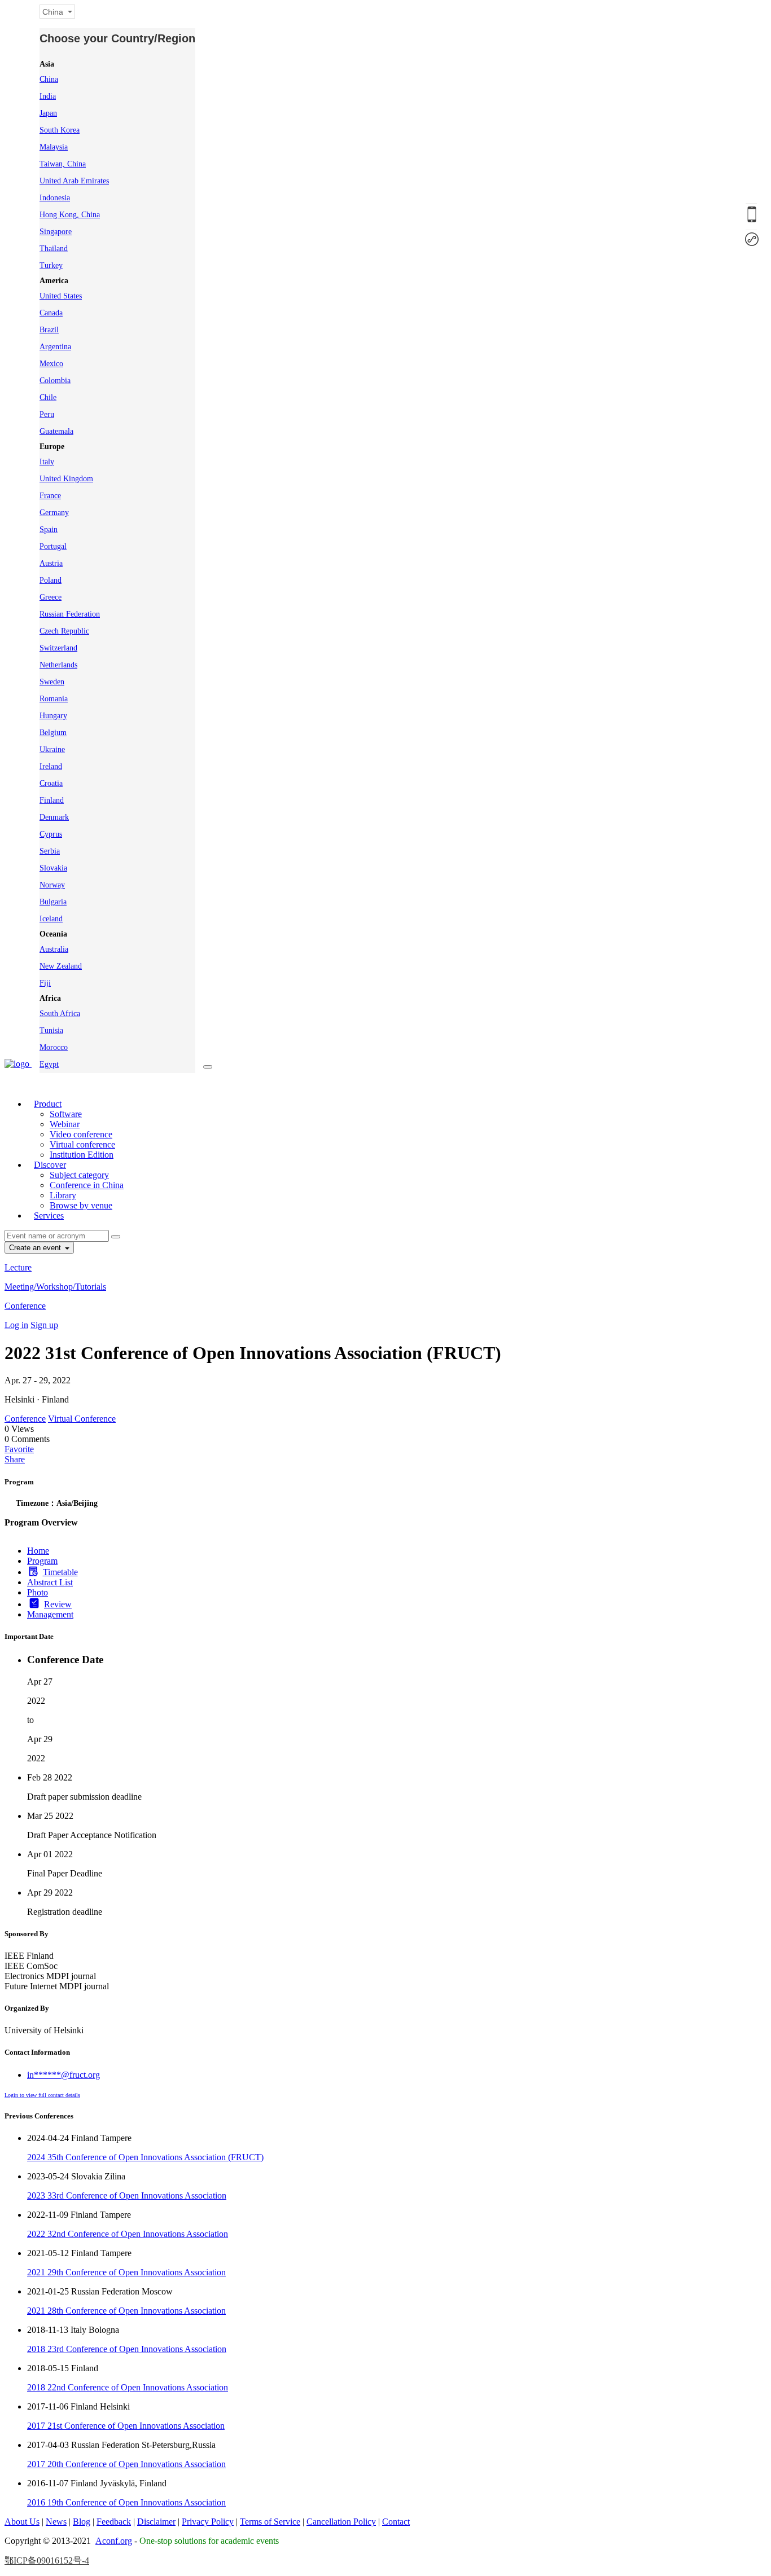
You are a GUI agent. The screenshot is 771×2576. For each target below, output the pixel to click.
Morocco (54, 1047)
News (56, 2522)
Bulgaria (53, 902)
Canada (51, 313)
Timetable (60, 1572)
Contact (396, 2522)
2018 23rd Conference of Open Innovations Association (127, 2349)
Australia (54, 949)
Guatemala (56, 431)
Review (58, 1604)
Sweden (52, 682)
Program (42, 1561)
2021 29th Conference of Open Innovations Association (126, 2272)
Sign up (44, 1325)
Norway (52, 885)
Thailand (54, 249)
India (48, 96)
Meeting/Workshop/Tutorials (55, 1287)
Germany (54, 513)
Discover (50, 1165)
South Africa (60, 1014)
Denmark (54, 817)
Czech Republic (64, 631)
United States (61, 296)
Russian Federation (70, 614)
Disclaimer (156, 2522)
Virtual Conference (82, 1419)
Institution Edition (82, 1155)
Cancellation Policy (341, 2522)
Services (49, 1216)
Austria (51, 563)
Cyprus (51, 834)
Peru (47, 414)
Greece (51, 597)
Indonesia (55, 198)
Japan (48, 113)
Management (50, 1614)
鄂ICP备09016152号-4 (47, 2560)
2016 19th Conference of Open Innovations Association (126, 2502)
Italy (47, 462)
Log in (16, 1325)
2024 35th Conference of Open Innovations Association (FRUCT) (145, 2157)
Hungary (53, 716)
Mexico (51, 364)
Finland (52, 800)
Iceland (51, 919)
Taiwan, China (63, 164)
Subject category (79, 1175)
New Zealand (61, 966)
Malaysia (54, 147)
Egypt (49, 1064)
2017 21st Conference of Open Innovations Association (126, 2426)
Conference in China (87, 1185)
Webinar (65, 1124)
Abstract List (50, 1582)
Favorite (19, 1449)
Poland (51, 580)
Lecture (18, 1267)
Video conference (81, 1134)
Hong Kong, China (70, 215)
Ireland (51, 766)
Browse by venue (81, 1205)
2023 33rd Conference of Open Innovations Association (127, 2195)
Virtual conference (82, 1144)
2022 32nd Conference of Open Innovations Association (128, 2234)
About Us (22, 2522)
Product (48, 1104)
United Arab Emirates (74, 181)
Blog (82, 2522)
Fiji (45, 983)
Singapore (56, 232)
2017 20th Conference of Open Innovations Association (126, 2464)
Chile (48, 397)
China (49, 79)
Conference (25, 1306)
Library (63, 1195)
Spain (49, 529)
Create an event (36, 1248)
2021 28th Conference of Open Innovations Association (126, 2311)
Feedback (114, 2522)
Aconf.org (114, 2541)
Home (38, 1551)
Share (15, 1459)
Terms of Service (270, 2522)
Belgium (53, 733)
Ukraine (52, 749)
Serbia (50, 851)
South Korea (60, 130)
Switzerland (58, 648)
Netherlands (58, 665)
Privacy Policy (208, 2522)
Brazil (49, 330)
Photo (38, 1592)
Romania (54, 699)
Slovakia (53, 868)
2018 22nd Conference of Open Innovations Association (128, 2387)
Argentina (55, 347)
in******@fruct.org (63, 2075)
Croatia (51, 783)
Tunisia (51, 1030)
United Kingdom (66, 479)
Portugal (53, 546)
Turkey (51, 265)
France (50, 496)
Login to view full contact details (42, 2095)
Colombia (55, 381)
